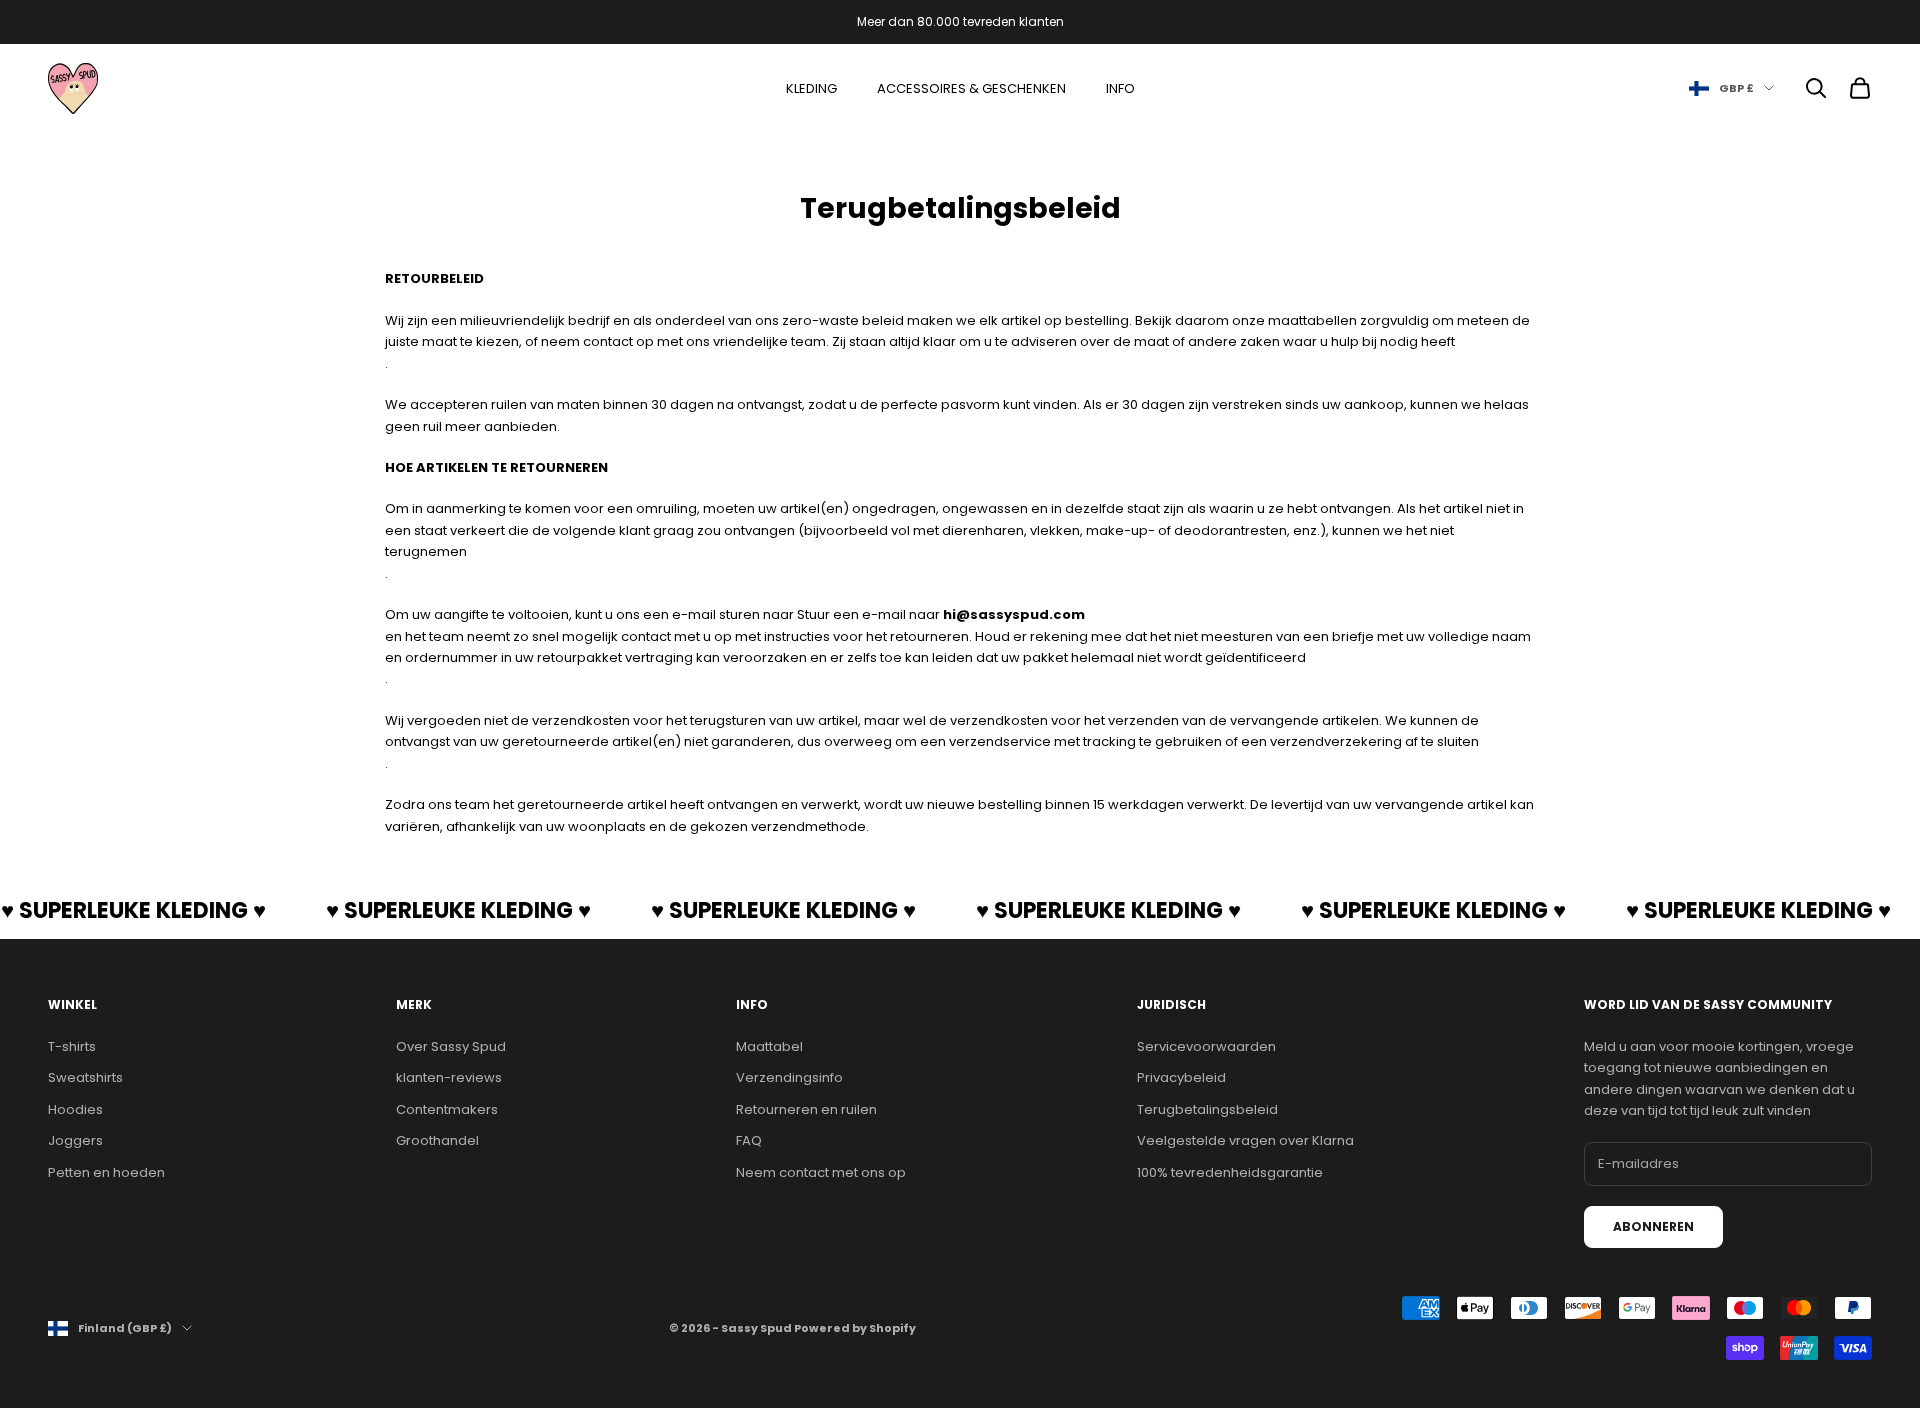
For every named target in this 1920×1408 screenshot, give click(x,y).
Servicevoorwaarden (1206, 1046)
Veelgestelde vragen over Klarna (1245, 1140)
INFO (1120, 88)
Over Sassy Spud (451, 1046)
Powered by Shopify (855, 1328)
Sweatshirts (85, 1077)
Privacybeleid (1181, 1077)
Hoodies (75, 1109)
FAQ (749, 1140)
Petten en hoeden (106, 1172)
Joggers (75, 1140)
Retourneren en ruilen (806, 1109)
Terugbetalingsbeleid (1207, 1109)
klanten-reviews (449, 1077)
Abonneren (1653, 1226)
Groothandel (437, 1140)
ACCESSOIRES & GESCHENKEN (971, 88)
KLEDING (811, 88)
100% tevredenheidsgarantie (1230, 1172)
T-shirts (72, 1046)
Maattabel (769, 1046)
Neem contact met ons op (821, 1172)
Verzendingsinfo (789, 1077)
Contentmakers (447, 1109)
